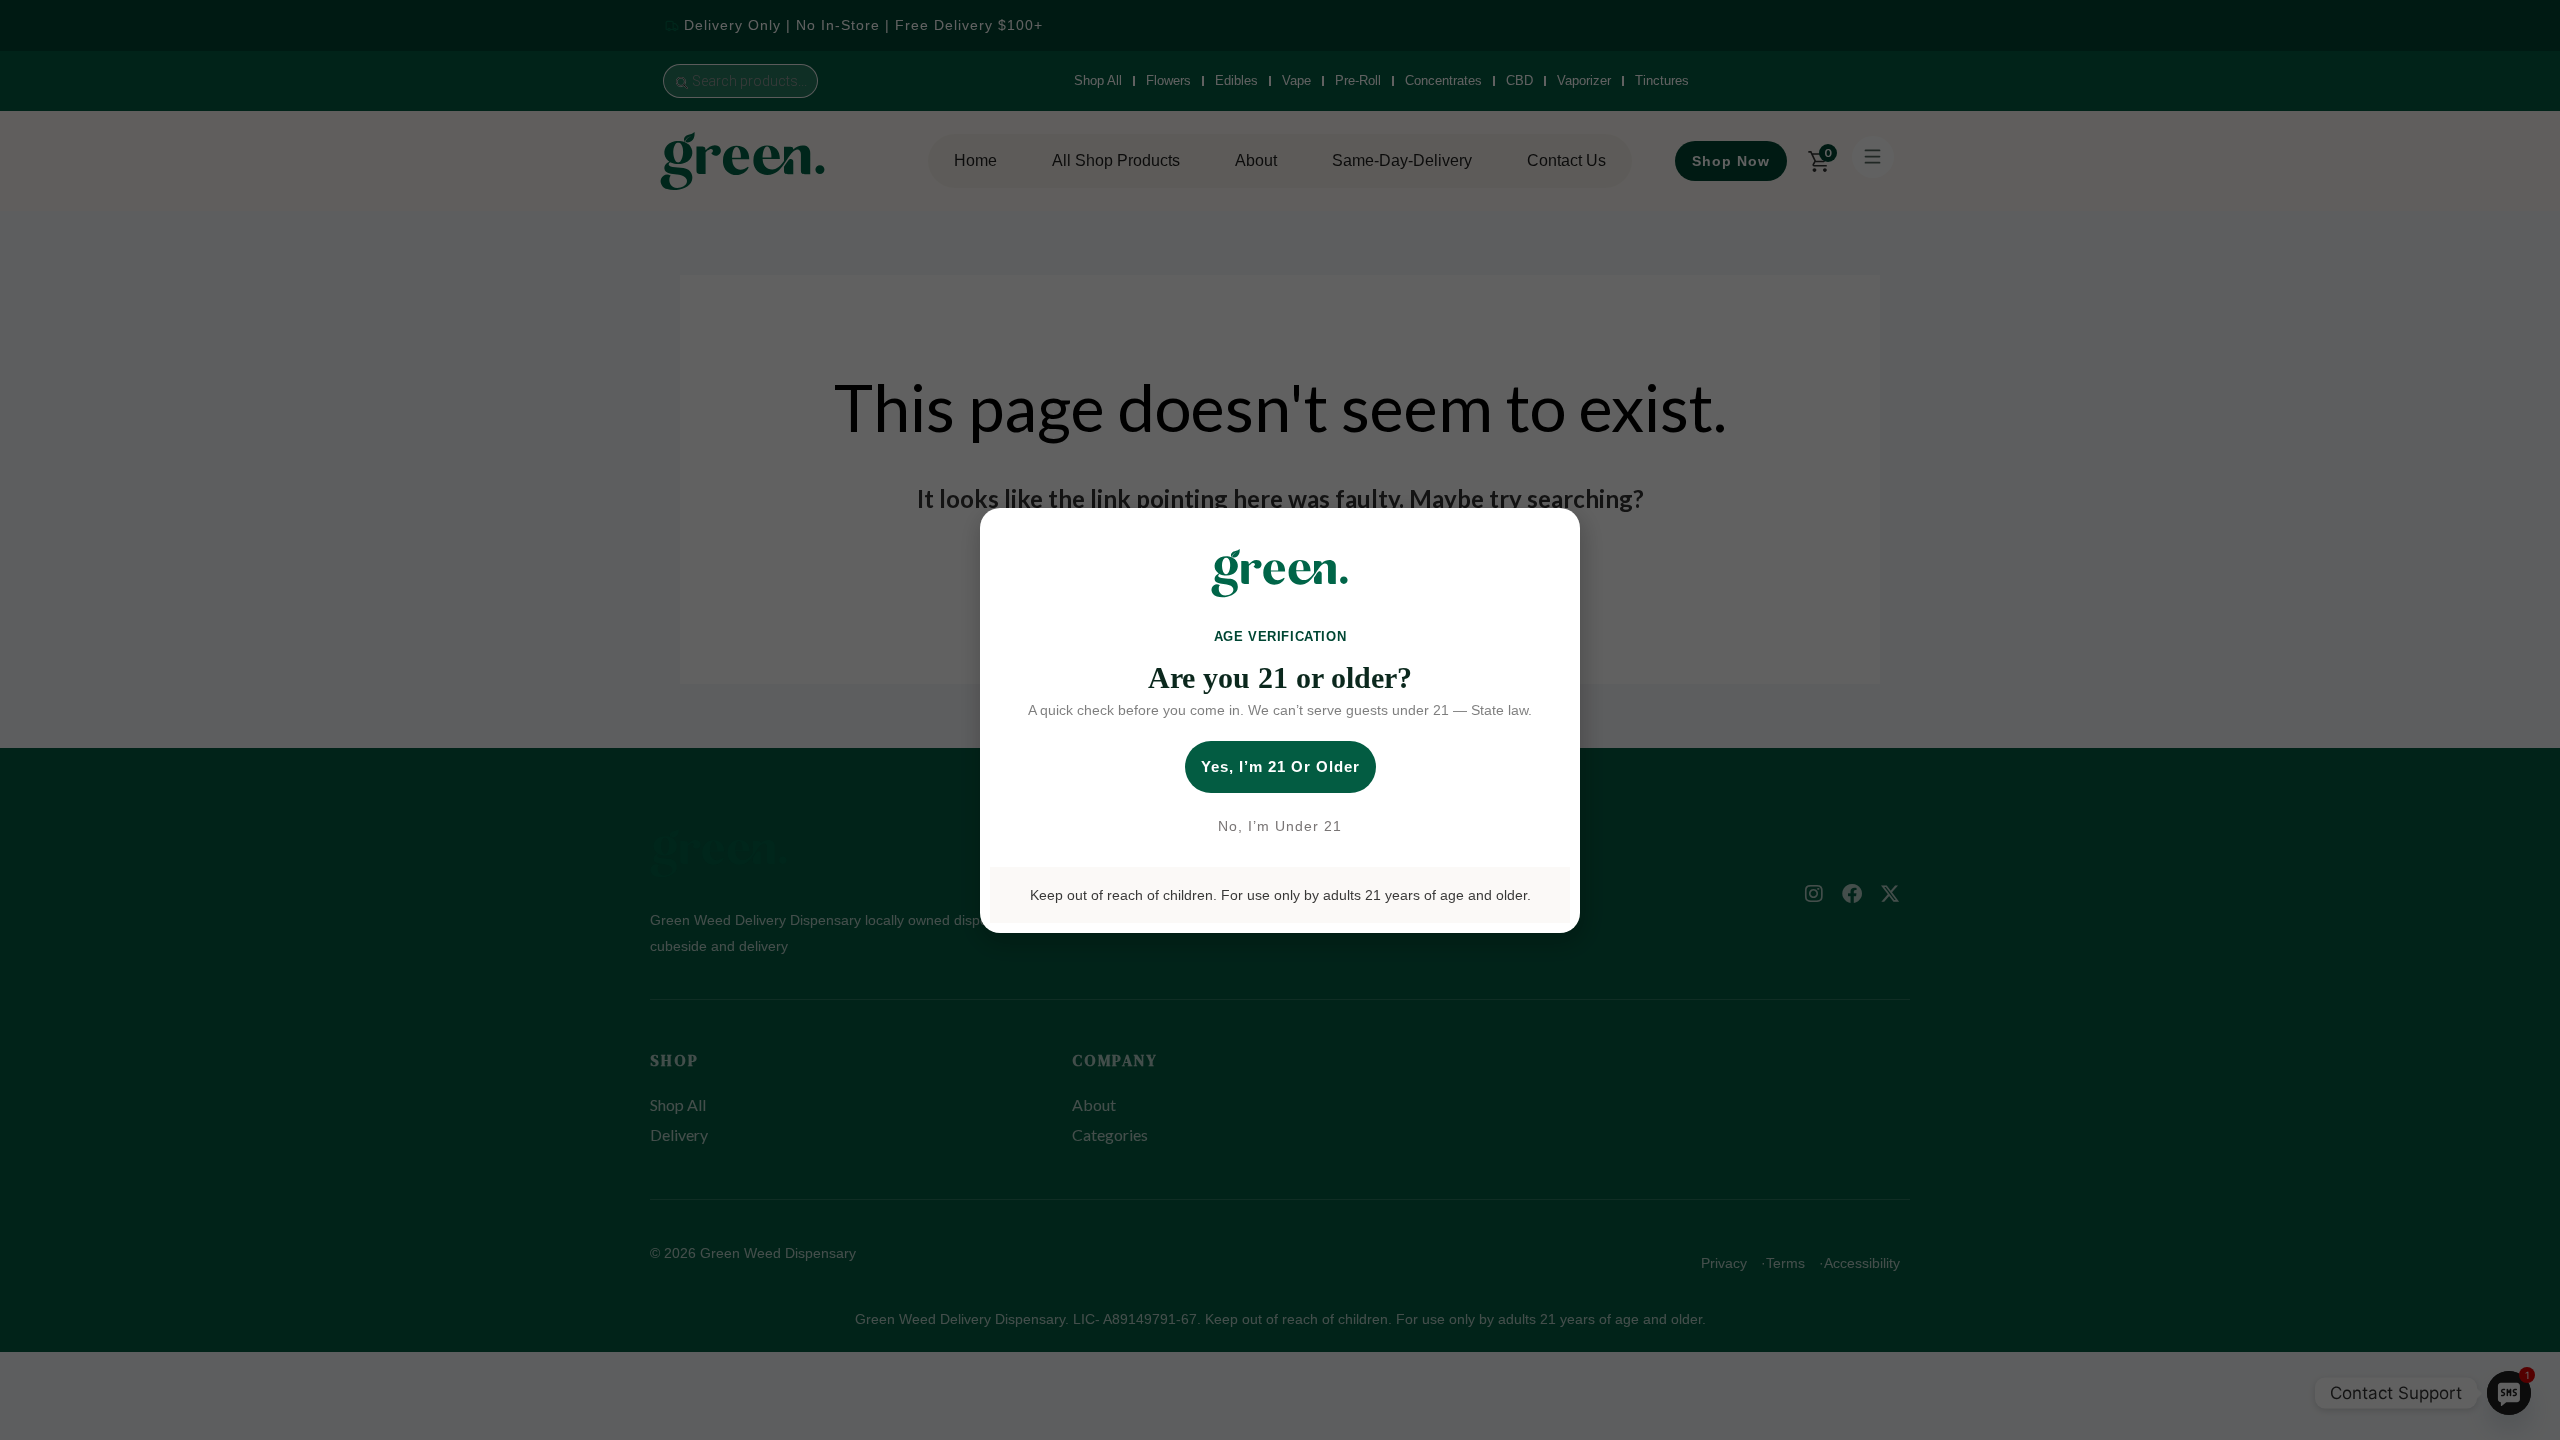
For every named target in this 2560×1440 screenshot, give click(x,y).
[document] (1280, 720)
